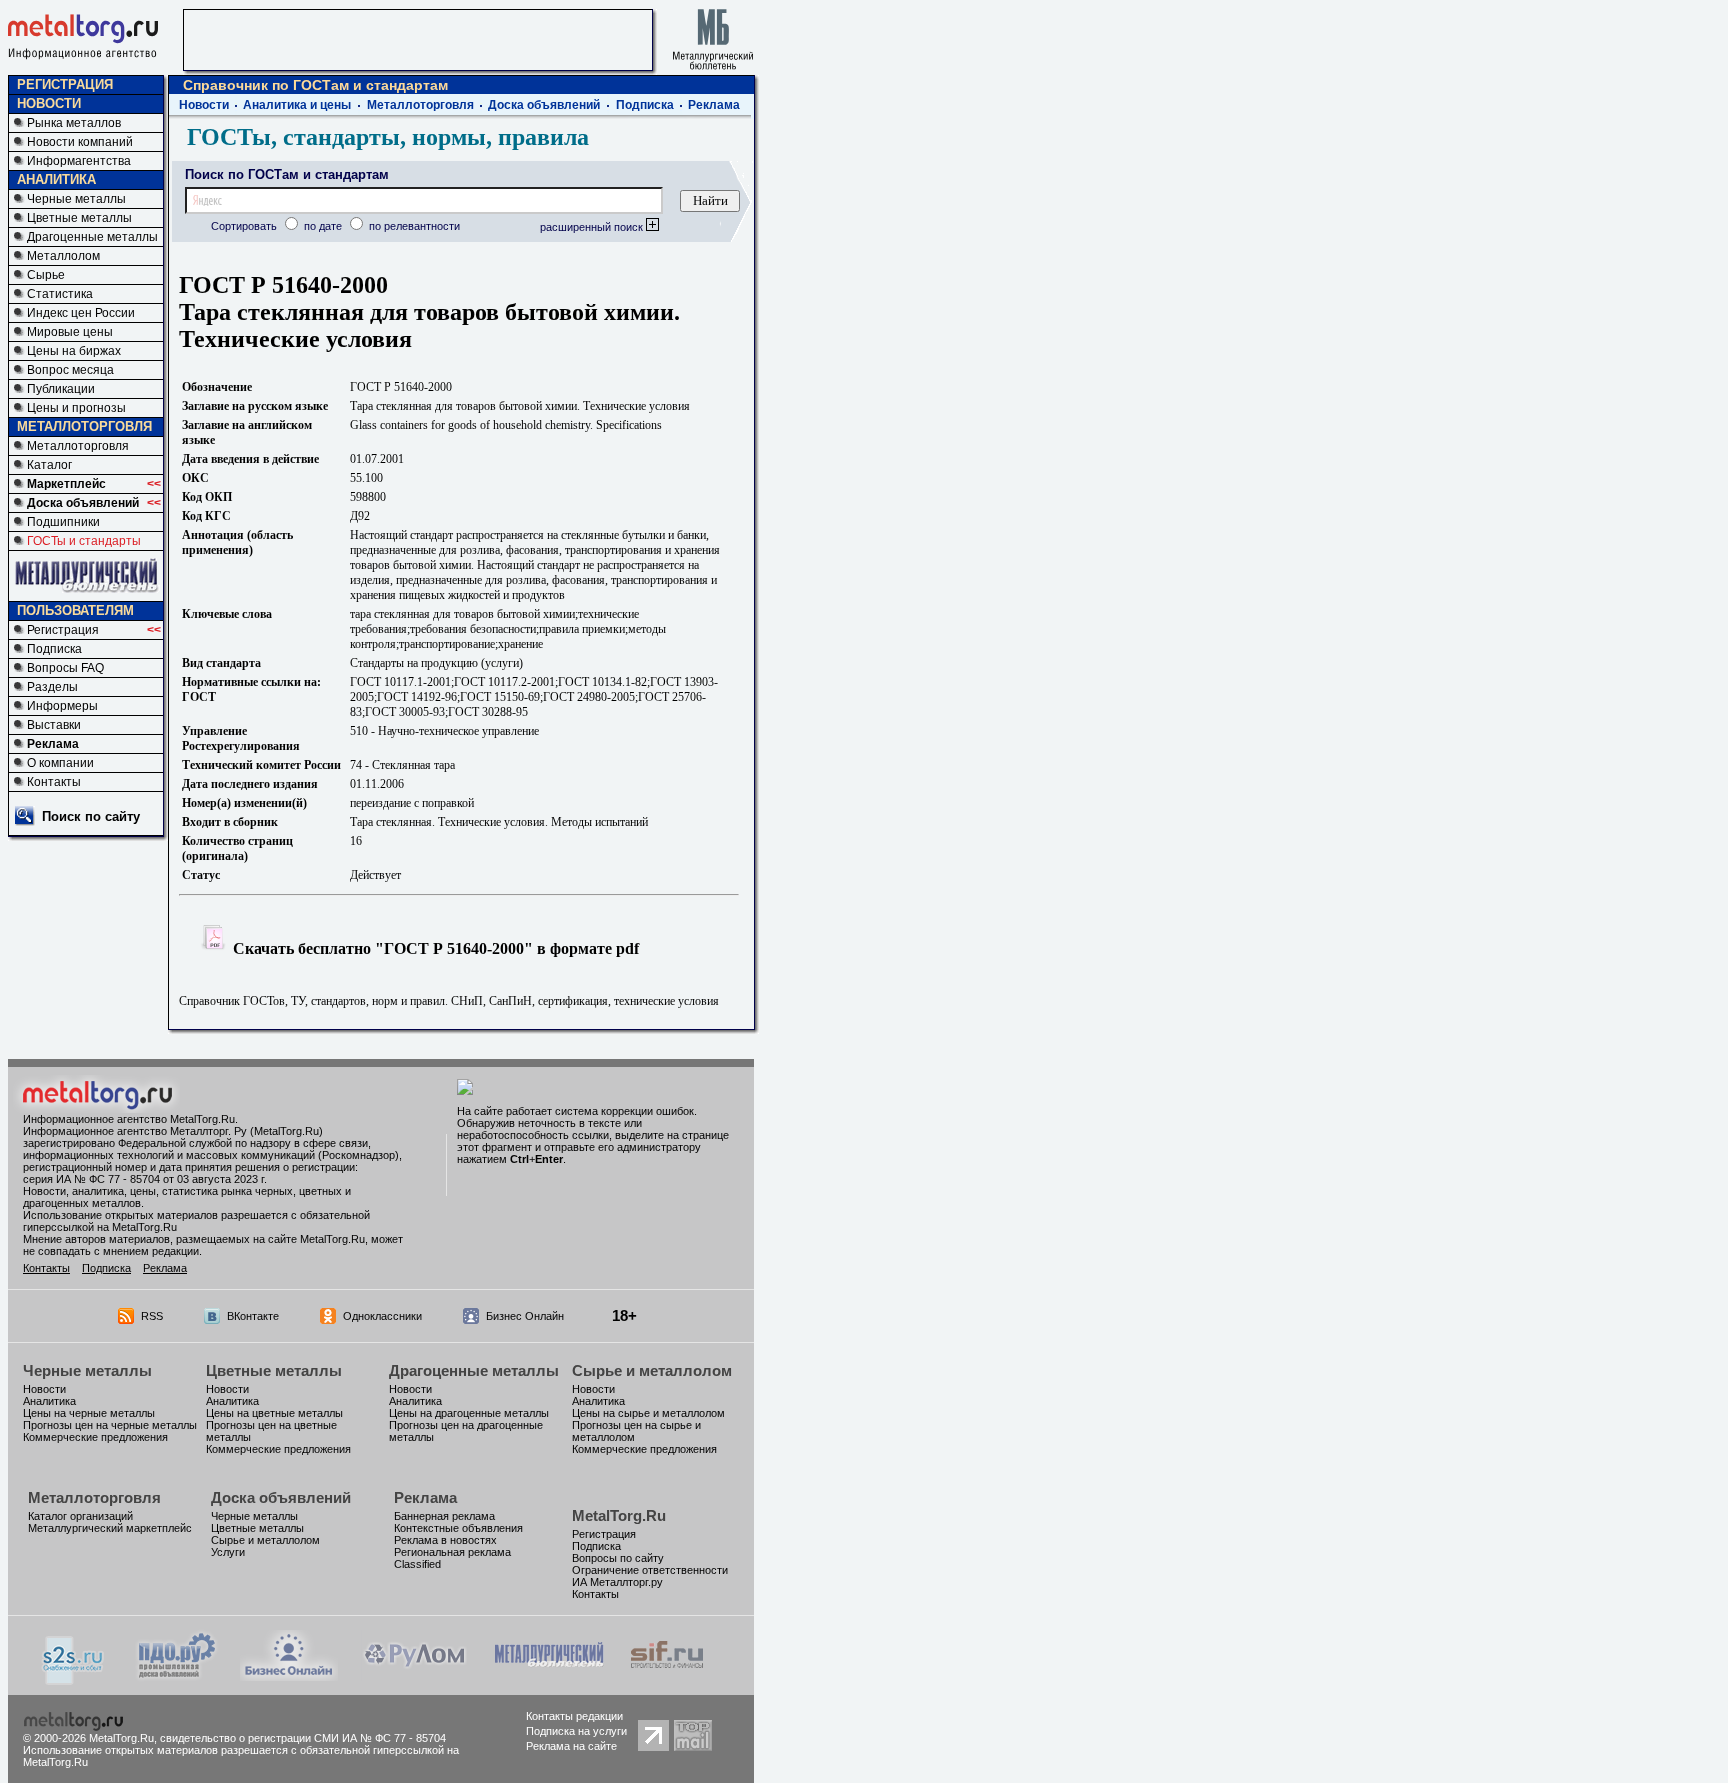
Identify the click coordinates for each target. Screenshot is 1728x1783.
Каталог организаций (80, 1516)
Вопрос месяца (70, 370)
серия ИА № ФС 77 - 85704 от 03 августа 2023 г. (145, 1179)
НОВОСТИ (49, 103)
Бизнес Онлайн (525, 1316)
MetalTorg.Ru (619, 1515)
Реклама (53, 744)
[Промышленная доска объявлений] (177, 1677)
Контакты (54, 782)
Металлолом (63, 256)
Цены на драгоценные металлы (469, 1413)
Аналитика (49, 1401)
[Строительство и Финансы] (667, 1675)
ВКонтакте (253, 1316)
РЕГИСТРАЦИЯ (65, 84)
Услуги (228, 1552)
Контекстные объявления (458, 1528)
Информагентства (79, 161)
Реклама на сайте (571, 1746)
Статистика (60, 294)
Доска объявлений (83, 503)
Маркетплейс (66, 484)
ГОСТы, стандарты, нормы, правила (388, 137)
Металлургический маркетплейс (110, 1528)
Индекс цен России (81, 313)
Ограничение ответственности (650, 1570)
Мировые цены (70, 332)
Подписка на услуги (576, 1731)
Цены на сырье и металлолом (648, 1413)
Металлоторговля (78, 446)
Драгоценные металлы (92, 237)
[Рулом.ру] (414, 1675)
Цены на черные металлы (89, 1413)
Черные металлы (76, 199)
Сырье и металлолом (652, 1370)
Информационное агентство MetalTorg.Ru (129, 1119)
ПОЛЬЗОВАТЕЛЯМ (75, 610)
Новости (204, 105)
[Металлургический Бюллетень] (548, 1675)
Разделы (52, 687)
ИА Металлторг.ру (617, 1582)
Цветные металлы (79, 218)
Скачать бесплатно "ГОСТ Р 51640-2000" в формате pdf (434, 948)
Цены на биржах (74, 351)
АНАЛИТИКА (56, 179)
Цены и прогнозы (76, 408)
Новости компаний (80, 142)
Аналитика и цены (297, 105)
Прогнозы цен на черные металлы (110, 1425)
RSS (152, 1316)
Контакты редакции (574, 1716)
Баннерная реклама (444, 1516)
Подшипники (63, 522)
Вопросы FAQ (65, 668)
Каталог (49, 465)
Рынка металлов (74, 123)
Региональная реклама (452, 1552)
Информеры (62, 706)
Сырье (46, 275)
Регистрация (63, 630)
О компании (60, 763)
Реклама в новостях (445, 1540)
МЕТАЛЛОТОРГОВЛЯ (84, 426)
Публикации (61, 389)
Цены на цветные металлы (274, 1413)
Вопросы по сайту (618, 1558)
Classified (417, 1564)
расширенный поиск (593, 227)
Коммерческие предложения (95, 1437)
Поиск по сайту (91, 816)
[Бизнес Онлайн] (289, 1675)
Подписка (54, 649)
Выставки (54, 725)
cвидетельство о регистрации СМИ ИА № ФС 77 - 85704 (303, 1738)
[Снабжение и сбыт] (74, 1679)
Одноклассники (382, 1316)
